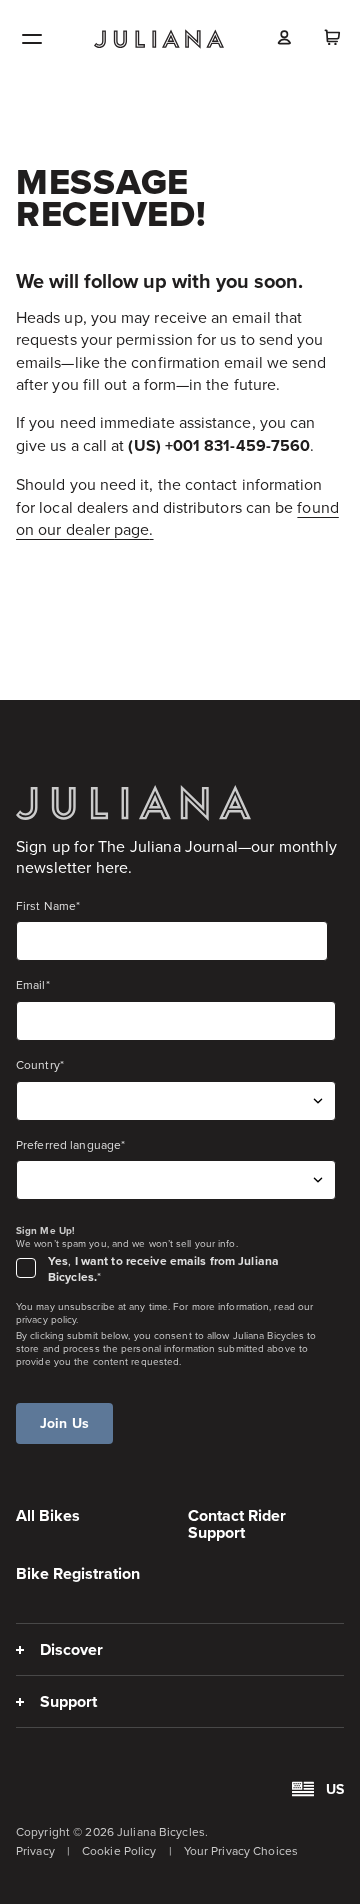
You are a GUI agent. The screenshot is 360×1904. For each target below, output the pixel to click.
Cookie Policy (119, 1850)
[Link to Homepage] (133, 802)
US (335, 1789)
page (131, 529)
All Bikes (48, 1515)
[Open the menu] (32, 39)
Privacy (35, 1850)
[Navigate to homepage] (159, 39)
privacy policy (46, 1319)
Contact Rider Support (237, 1524)
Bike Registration (78, 1573)
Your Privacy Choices (241, 1850)
